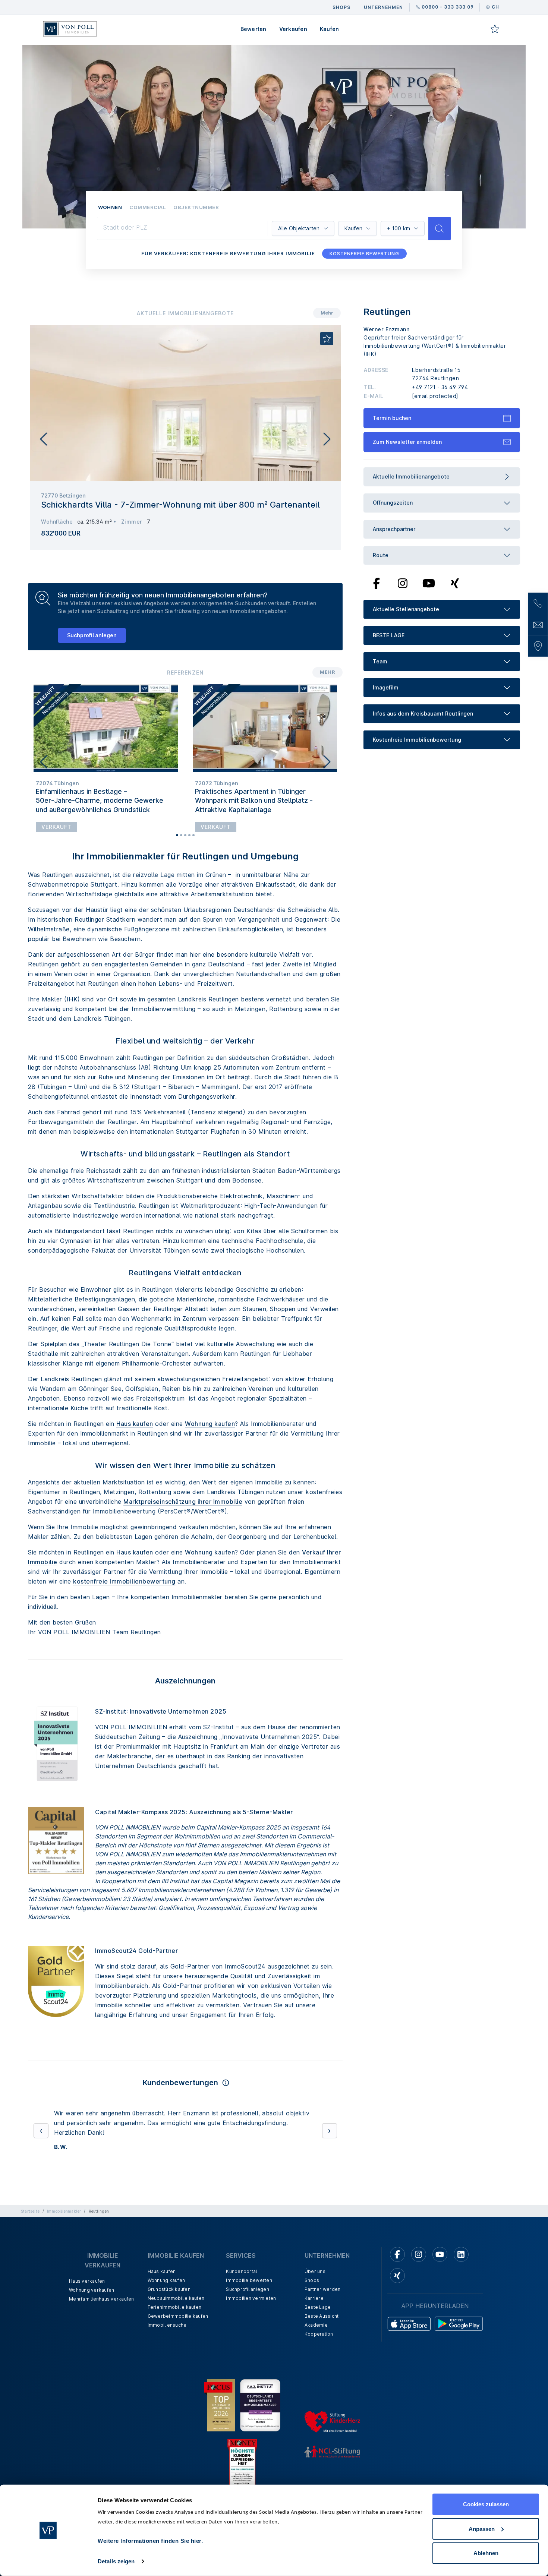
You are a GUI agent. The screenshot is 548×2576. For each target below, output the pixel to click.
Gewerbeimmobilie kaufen (178, 2297)
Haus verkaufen (87, 2262)
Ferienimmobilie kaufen (175, 2288)
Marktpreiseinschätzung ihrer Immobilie (183, 1502)
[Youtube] (429, 583)
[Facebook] (377, 583)
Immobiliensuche (167, 2306)
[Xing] (455, 583)
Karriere (314, 2279)
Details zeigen (116, 2561)
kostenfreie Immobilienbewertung (124, 1581)
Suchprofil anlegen (92, 635)
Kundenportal (241, 2252)
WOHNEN (110, 207)
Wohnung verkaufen (92, 2271)
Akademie (316, 2306)
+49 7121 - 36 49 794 (440, 387)
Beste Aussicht (322, 2297)
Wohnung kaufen (210, 1424)
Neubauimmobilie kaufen (176, 2279)
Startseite (30, 2192)
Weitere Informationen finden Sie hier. (150, 2541)
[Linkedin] (461, 2235)
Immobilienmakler (64, 2192)
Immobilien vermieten (251, 2279)
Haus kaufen (135, 1424)
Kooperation (319, 2315)
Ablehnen (486, 2553)
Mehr (327, 313)
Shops (312, 2261)
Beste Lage (318, 2288)
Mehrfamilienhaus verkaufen (102, 2280)
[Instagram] (403, 583)
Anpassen (482, 2528)
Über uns (315, 2252)
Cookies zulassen (486, 2504)
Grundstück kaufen (169, 2270)
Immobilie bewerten (249, 2261)
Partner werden (323, 2270)
